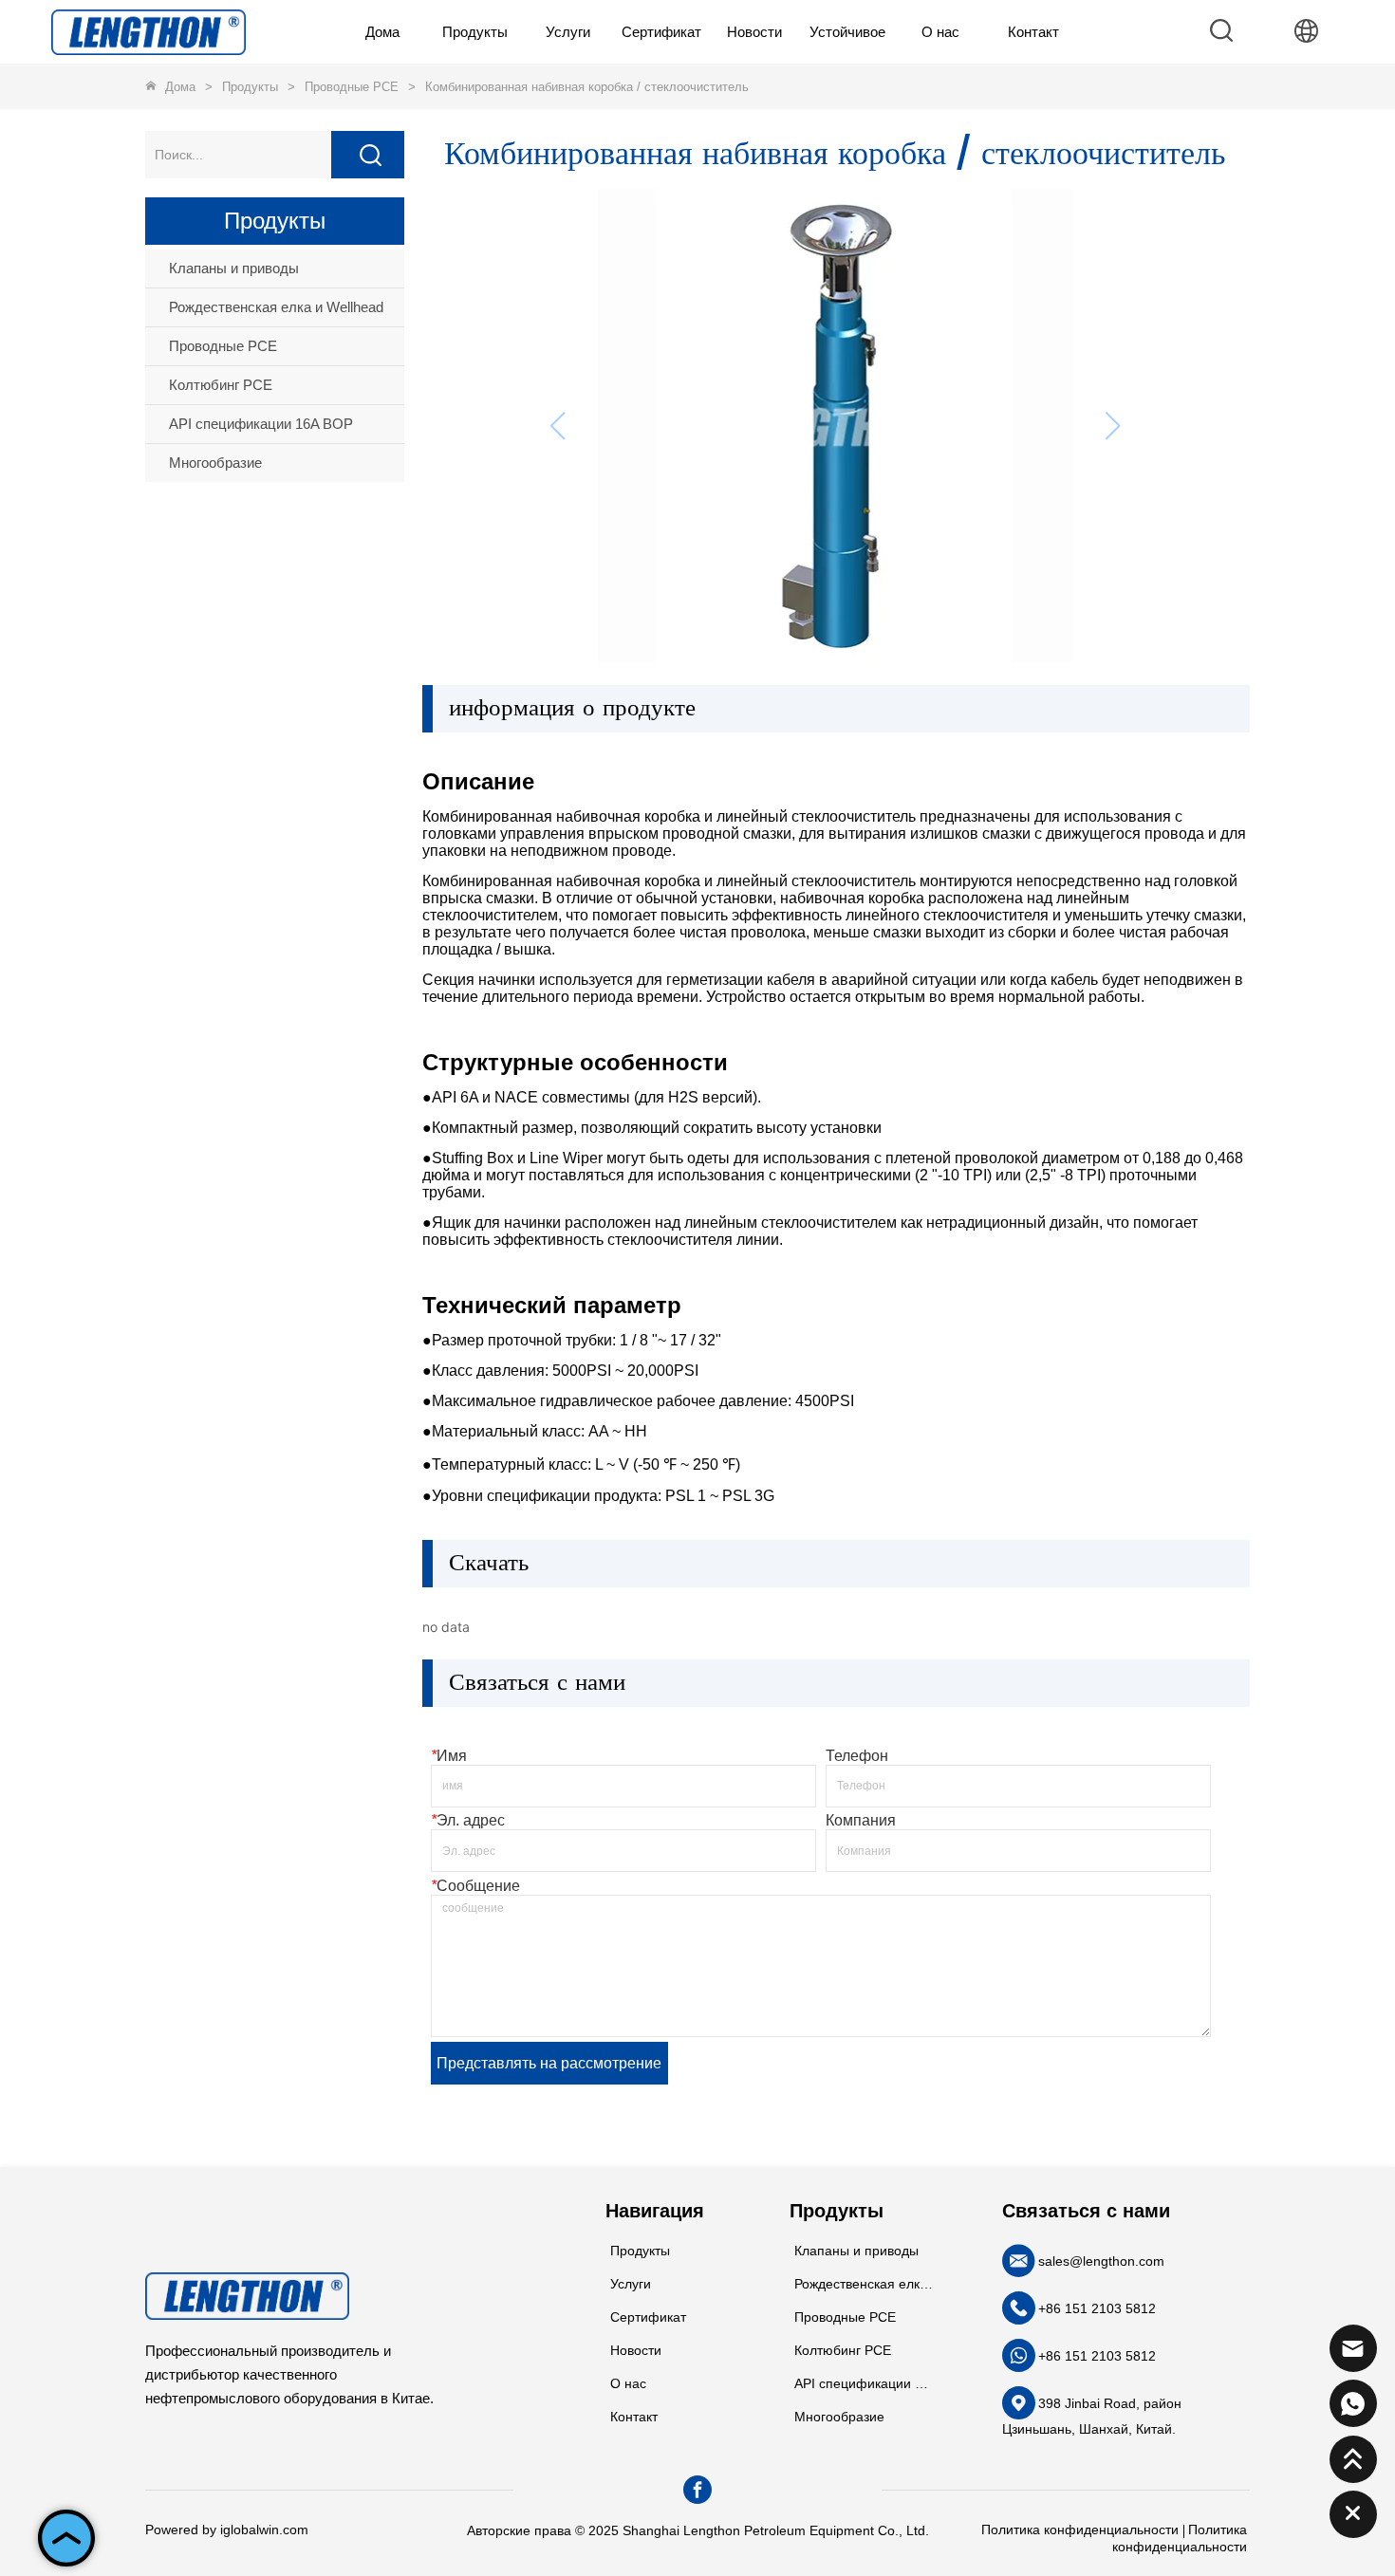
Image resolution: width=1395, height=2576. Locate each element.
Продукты (250, 87)
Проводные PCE (352, 87)
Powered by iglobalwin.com (227, 2530)
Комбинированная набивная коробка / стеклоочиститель (587, 87)
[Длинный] (149, 31)
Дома (180, 87)
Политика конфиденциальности (1080, 2530)
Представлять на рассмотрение (549, 2063)
